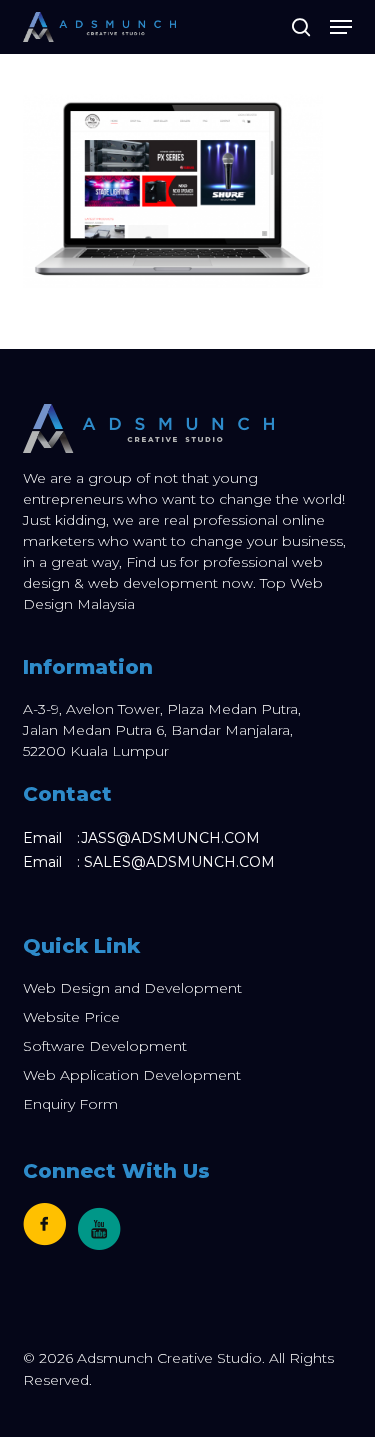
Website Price (71, 1017)
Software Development (105, 1046)
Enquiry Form (70, 1104)
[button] (341, 27)
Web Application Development (132, 1075)
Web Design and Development (132, 988)
